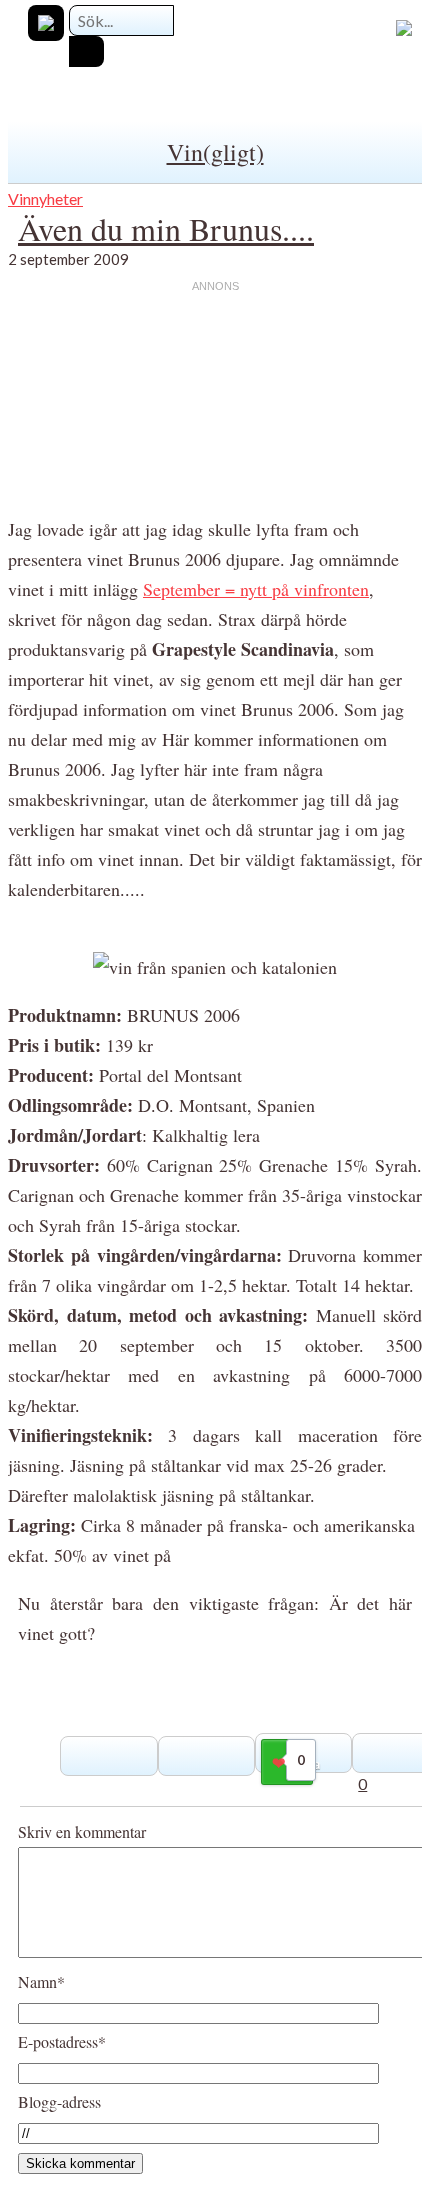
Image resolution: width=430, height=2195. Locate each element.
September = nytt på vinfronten (256, 589)
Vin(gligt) (215, 152)
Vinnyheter (45, 198)
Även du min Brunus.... (166, 228)
